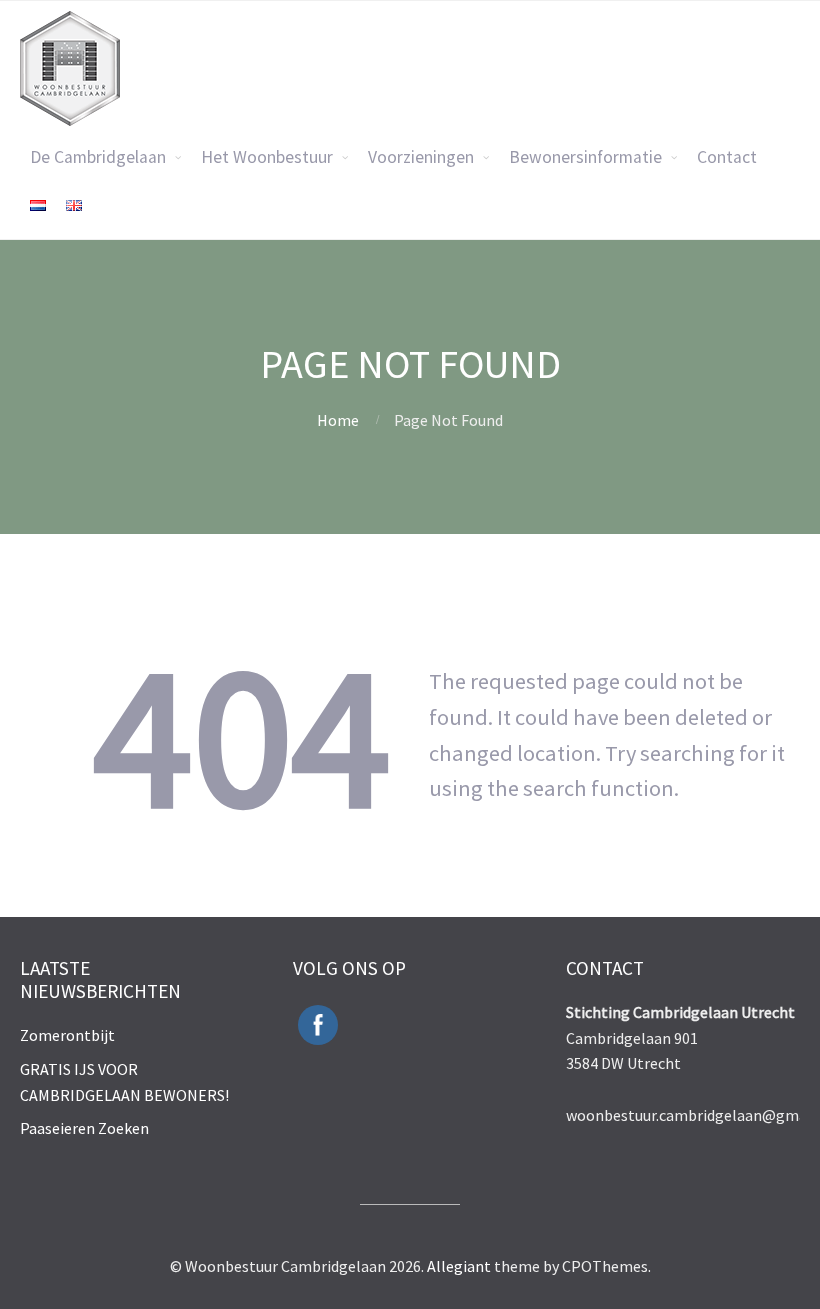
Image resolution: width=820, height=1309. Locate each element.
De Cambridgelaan (98, 157)
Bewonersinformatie (585, 157)
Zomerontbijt (67, 1035)
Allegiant (459, 1266)
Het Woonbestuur (267, 157)
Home (338, 420)
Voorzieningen (421, 157)
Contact (727, 157)
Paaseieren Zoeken (84, 1128)
